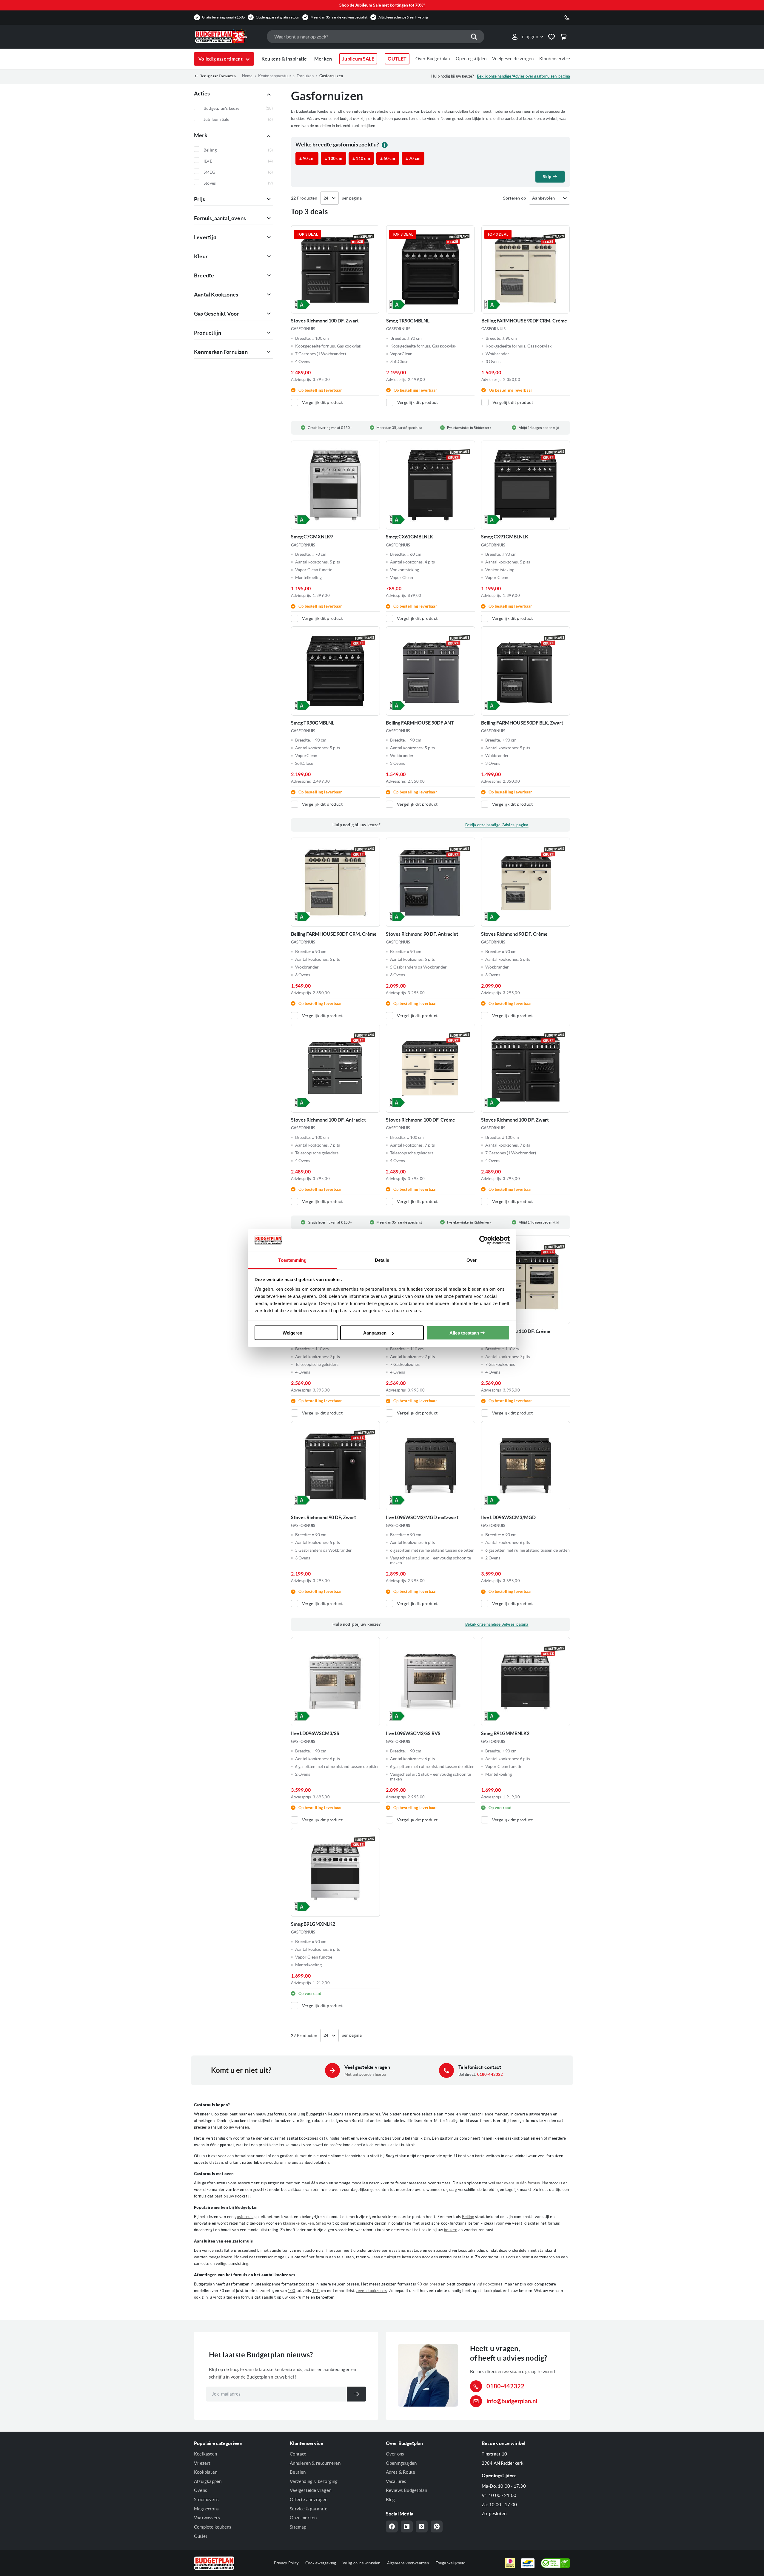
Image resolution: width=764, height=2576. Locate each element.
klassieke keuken (298, 2223)
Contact (298, 2454)
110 (316, 2291)
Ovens (201, 2490)
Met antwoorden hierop (365, 2074)
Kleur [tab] (201, 256)
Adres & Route (401, 2472)
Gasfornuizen (331, 76)
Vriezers (202, 2463)
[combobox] (375, 37)
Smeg (321, 2223)
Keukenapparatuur (275, 76)
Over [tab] (472, 1260)
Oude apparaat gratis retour (278, 17)
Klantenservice (555, 59)
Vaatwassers (207, 2518)
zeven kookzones (371, 2291)
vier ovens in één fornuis (518, 2183)
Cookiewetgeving (321, 2563)
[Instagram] (422, 2526)
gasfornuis (244, 2217)
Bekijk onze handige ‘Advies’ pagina (497, 825)
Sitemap (298, 2527)
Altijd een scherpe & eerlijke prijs (403, 17)
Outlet (201, 2536)
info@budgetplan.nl (512, 2401)
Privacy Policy (286, 2563)
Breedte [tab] (204, 275)
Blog (391, 2499)
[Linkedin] (407, 2526)
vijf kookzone (489, 2284)
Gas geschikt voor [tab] (216, 314)
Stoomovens (206, 2499)
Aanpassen (375, 1333)
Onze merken (303, 2518)
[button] (527, 37)
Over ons (395, 2454)
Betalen (298, 2472)
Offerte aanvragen (309, 2499)
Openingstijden (471, 59)
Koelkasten (205, 2454)
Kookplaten (206, 2472)
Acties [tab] (202, 94)
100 (291, 2291)
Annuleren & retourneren (315, 2463)
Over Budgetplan (433, 59)
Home (247, 76)
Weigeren (292, 1333)
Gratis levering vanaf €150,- (223, 17)
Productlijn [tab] (208, 333)
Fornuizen (305, 76)
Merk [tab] (201, 135)
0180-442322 (490, 2074)
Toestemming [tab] (292, 1260)
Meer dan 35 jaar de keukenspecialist (339, 17)
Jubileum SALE (358, 59)
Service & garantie (309, 2509)
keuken (451, 2230)
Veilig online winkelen (361, 2563)
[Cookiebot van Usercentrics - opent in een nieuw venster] (484, 1240)
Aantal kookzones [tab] (216, 295)
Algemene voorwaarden (408, 2563)
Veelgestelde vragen (513, 59)
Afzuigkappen (208, 2481)
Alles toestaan (464, 1333)
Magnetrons (206, 2509)
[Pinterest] (437, 2526)
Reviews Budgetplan (407, 2490)
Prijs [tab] (200, 199)
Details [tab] (382, 1260)
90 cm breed (429, 2284)
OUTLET (397, 59)
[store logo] (227, 37)
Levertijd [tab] (205, 237)
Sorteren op (515, 198)
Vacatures (396, 2481)
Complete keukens (213, 2527)
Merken (323, 59)
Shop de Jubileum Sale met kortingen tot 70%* (382, 5)
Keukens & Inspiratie (284, 59)
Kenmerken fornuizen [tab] (221, 352)
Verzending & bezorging (314, 2481)
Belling (468, 2217)
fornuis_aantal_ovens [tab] (220, 218)
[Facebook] (392, 2526)
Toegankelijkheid (450, 2563)
